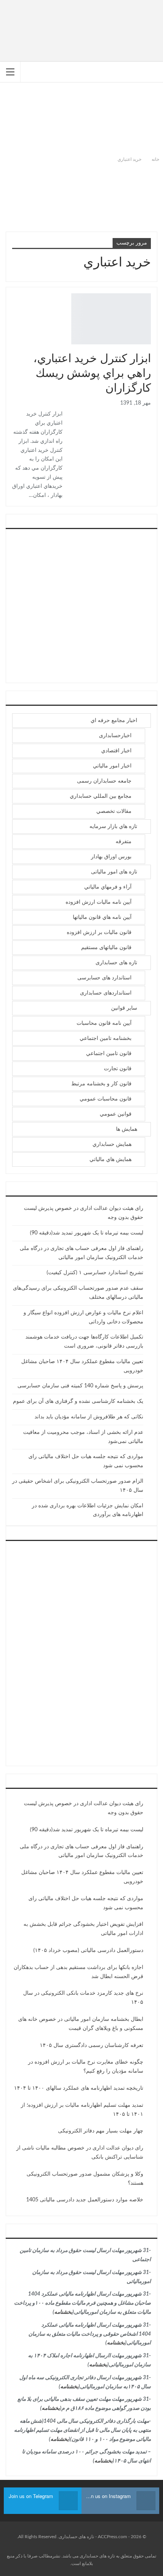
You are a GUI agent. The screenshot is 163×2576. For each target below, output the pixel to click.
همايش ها (127, 1129)
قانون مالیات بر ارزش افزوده (99, 932)
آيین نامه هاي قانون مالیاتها (102, 917)
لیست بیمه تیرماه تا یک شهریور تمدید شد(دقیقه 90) (87, 1233)
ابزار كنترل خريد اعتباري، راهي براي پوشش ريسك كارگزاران (92, 374)
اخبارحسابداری (115, 736)
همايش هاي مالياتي (110, 1160)
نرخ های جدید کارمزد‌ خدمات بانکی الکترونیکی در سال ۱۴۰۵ (83, 1998)
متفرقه (124, 842)
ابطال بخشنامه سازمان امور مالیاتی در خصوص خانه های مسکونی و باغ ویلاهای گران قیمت (81, 2024)
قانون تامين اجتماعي (109, 1054)
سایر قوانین (124, 1008)
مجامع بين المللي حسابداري (101, 796)
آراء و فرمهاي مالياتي (108, 887)
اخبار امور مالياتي (112, 766)
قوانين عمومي (116, 1114)
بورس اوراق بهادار (148, 344)
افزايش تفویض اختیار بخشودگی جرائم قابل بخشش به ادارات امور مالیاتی (83, 1929)
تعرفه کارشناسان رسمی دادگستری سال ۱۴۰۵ (92, 2045)
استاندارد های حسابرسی (104, 978)
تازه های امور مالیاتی (114, 872)
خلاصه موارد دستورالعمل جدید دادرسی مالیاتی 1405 (85, 2200)
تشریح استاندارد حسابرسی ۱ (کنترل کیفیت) (95, 1273)
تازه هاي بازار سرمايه (113, 826)
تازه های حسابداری (116, 963)
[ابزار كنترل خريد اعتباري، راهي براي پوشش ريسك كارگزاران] (111, 319)
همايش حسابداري (112, 1144)
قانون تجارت (118, 1069)
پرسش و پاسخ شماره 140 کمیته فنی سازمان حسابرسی (80, 1386)
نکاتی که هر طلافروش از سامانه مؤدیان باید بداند (89, 1417)
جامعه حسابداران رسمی (104, 781)
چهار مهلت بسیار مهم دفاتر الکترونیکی (101, 2131)
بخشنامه (63, 2312)
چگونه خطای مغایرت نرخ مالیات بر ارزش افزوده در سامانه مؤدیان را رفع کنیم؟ (86, 2067)
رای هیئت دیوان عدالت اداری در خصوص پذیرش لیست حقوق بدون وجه (84, 1808)
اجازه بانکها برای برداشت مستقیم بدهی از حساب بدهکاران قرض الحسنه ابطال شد (78, 1972)
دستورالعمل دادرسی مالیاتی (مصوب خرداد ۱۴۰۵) (88, 1950)
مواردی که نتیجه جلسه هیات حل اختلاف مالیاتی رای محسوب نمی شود (86, 1903)
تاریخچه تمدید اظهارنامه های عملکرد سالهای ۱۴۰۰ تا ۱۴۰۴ (79, 2088)
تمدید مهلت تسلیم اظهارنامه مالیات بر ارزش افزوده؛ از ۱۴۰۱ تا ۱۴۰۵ (82, 2110)
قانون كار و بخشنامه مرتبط (101, 1084)
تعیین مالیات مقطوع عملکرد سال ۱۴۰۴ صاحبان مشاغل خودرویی (82, 1877)
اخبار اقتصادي (116, 751)
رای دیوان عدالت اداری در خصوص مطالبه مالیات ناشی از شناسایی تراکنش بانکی (80, 2153)
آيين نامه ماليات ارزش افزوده (99, 902)
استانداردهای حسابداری (106, 993)
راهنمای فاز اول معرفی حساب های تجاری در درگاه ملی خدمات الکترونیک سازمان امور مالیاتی (81, 1851)
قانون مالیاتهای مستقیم (106, 948)
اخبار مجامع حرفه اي (114, 721)
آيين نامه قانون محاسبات (104, 1023)
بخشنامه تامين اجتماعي (106, 1038)
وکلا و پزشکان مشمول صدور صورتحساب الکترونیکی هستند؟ (85, 2179)
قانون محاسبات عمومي (106, 1099)
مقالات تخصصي (114, 811)
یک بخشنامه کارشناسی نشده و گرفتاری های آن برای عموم (78, 1401)
